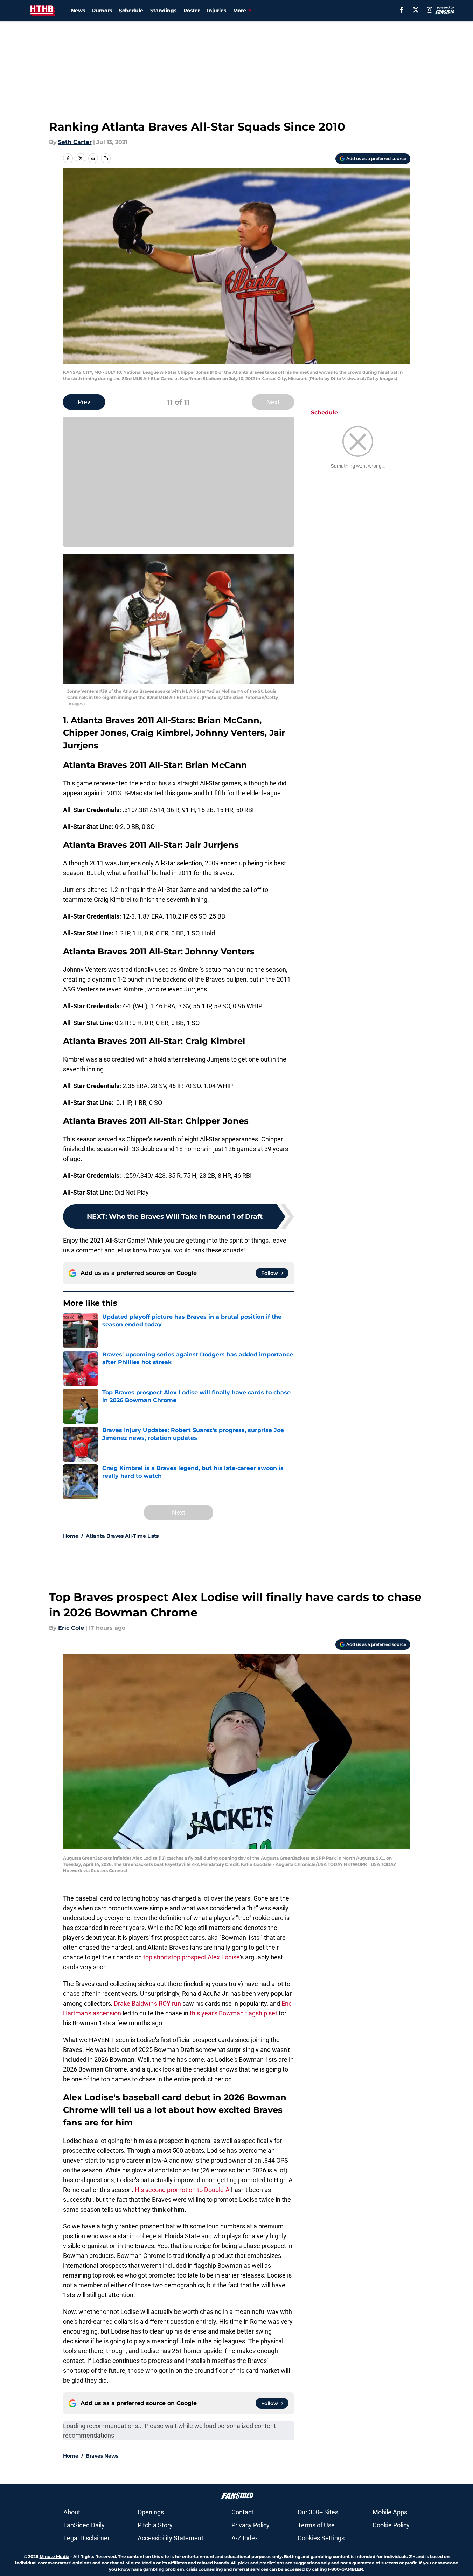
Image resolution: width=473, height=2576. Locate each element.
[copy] (106, 158)
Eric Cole (71, 1628)
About (72, 2512)
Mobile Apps (390, 2512)
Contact (242, 2512)
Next (273, 402)
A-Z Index (245, 2538)
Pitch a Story (155, 2525)
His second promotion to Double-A (182, 2190)
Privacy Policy (251, 2525)
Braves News (102, 2456)
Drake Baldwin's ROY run (147, 2003)
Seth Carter (75, 142)
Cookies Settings (321, 2538)
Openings (151, 2512)
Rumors (102, 11)
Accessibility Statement (171, 2538)
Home (71, 1536)
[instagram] (430, 10)
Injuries (217, 11)
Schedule (131, 11)
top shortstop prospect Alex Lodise (192, 1957)
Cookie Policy (391, 2525)
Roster (192, 11)
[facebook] (401, 10)
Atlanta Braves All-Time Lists (122, 1536)
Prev (84, 402)
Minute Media (54, 2557)
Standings (163, 11)
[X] (416, 10)
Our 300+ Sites (318, 2512)
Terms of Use (316, 2525)
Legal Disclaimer (86, 2538)
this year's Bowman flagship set (234, 2013)
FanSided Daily (84, 2525)
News (78, 11)
